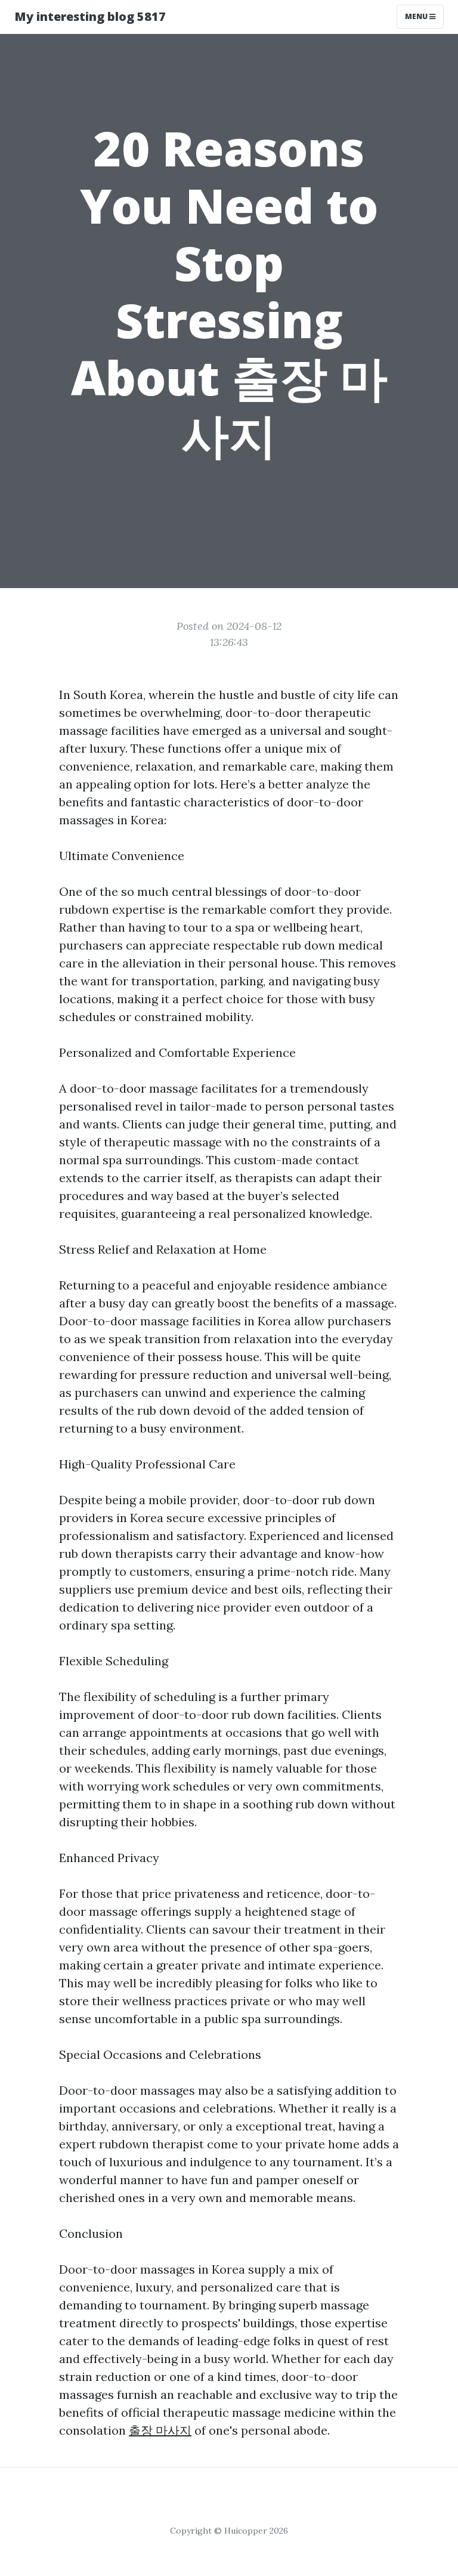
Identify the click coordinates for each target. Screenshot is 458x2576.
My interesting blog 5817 (90, 16)
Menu (417, 16)
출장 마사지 (160, 2430)
